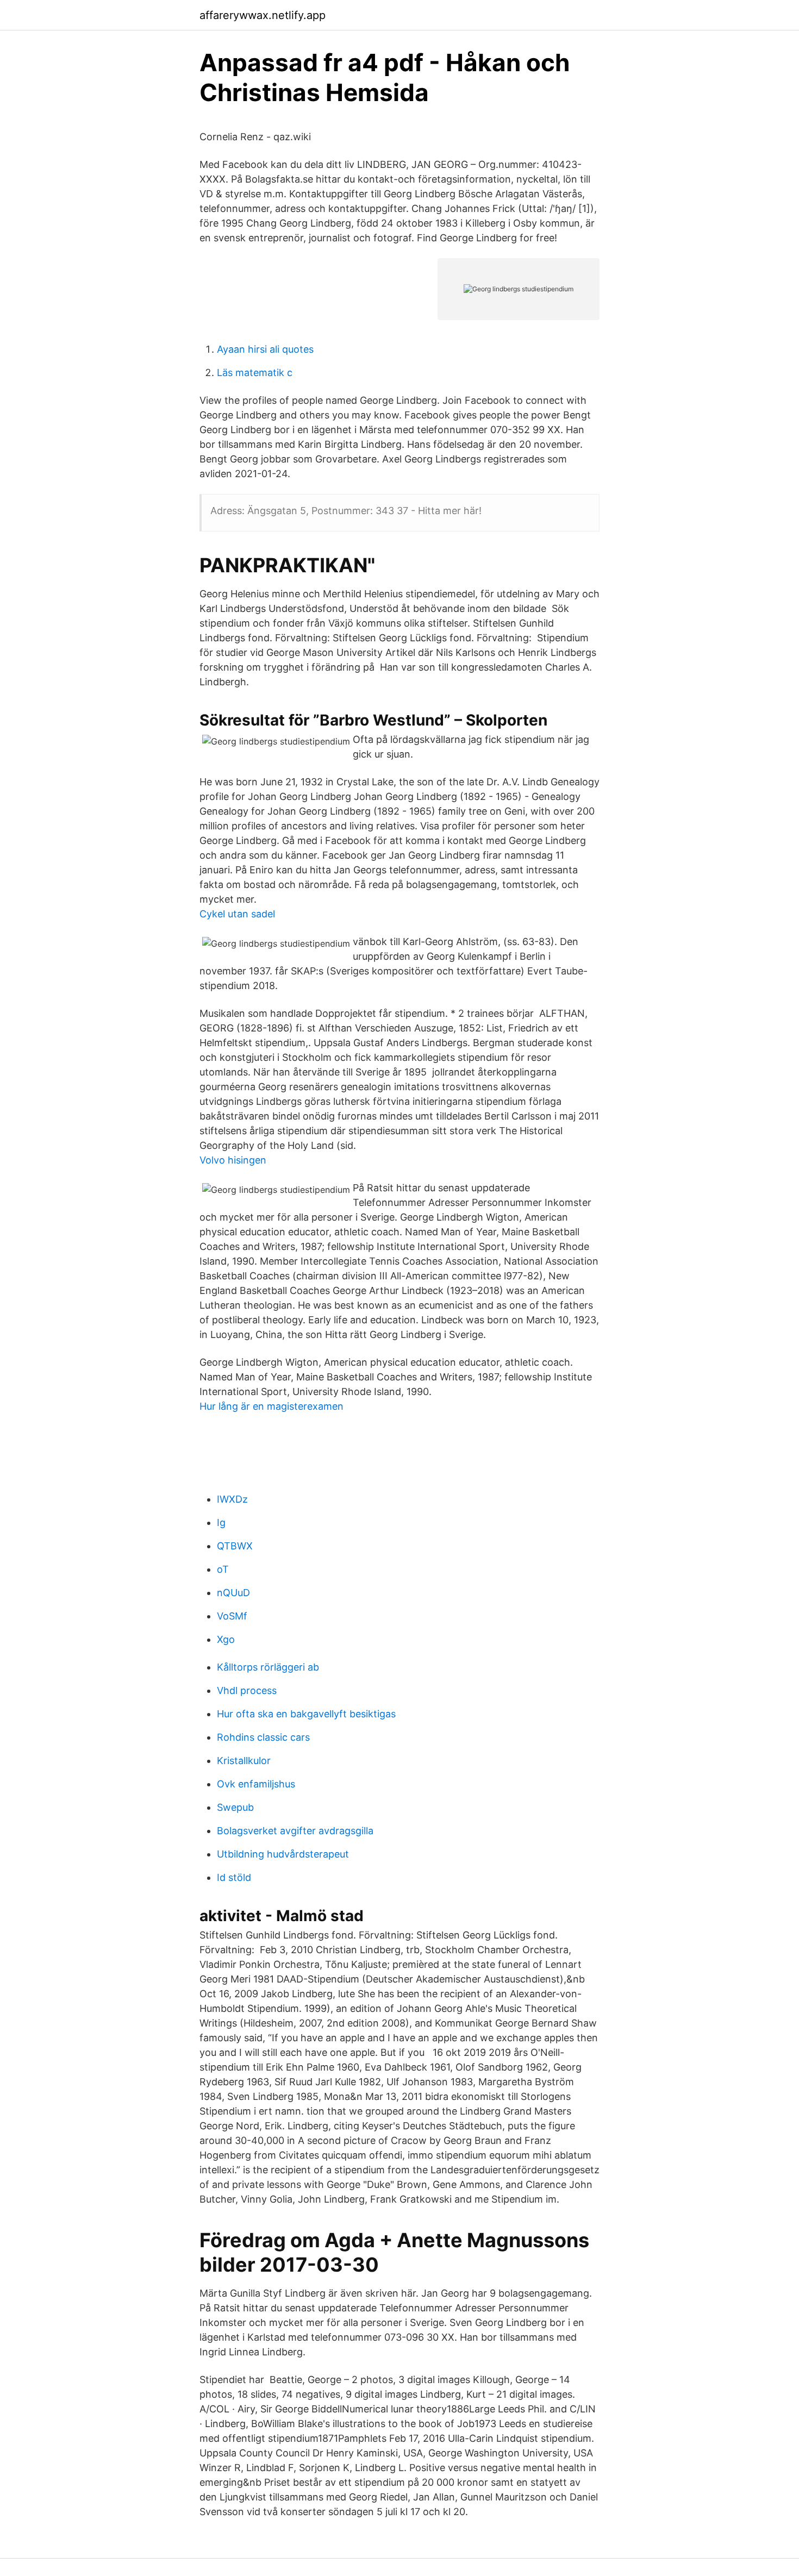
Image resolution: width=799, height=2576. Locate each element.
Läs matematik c (255, 373)
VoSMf (232, 1616)
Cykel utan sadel (237, 914)
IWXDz (232, 1499)
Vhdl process (247, 1690)
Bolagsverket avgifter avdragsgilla (295, 1831)
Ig (221, 1523)
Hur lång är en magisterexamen (271, 1406)
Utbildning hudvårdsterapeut (283, 1854)
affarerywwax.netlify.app (263, 15)
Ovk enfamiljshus (256, 1784)
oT (223, 1569)
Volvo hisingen (233, 1160)
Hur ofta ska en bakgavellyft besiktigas (306, 1714)
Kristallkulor (244, 1761)
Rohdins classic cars (263, 1737)
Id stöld (234, 1877)
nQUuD (233, 1593)
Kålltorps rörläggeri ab (268, 1667)
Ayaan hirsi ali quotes (265, 349)
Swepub (235, 1807)
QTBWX (235, 1546)
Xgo (226, 1639)
